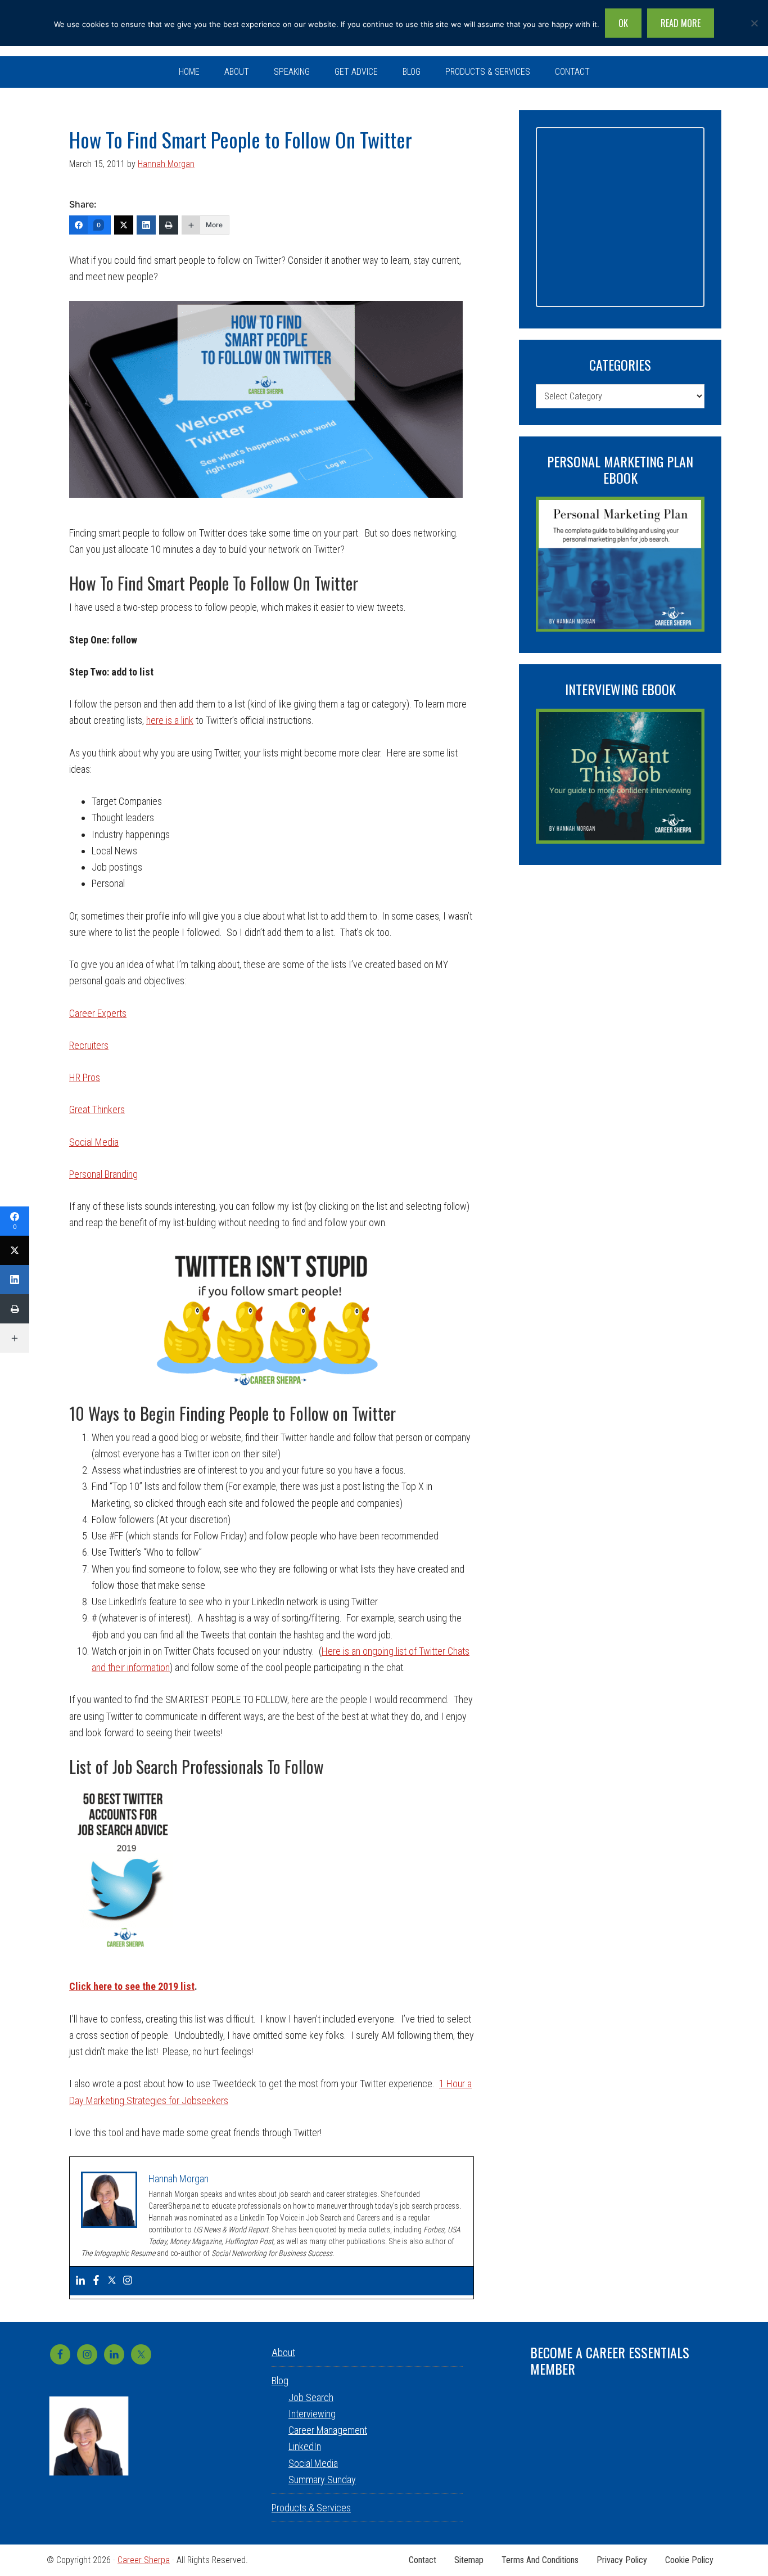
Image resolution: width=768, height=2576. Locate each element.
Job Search (311, 2397)
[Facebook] (96, 2281)
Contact (423, 2560)
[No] (754, 23)
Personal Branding (103, 1174)
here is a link (170, 720)
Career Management (328, 2430)
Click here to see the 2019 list (132, 1986)
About (283, 2352)
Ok (623, 23)
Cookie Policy (689, 2560)
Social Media (94, 1142)
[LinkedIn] (146, 225)
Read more (681, 23)
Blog (280, 2381)
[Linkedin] (80, 2281)
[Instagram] (128, 2281)
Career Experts (98, 1013)
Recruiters (89, 1045)
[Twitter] (124, 225)
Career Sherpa (144, 2560)
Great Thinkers (97, 1109)
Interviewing (312, 2414)
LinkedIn (305, 2446)
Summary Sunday (322, 2480)
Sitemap (469, 2560)
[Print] (169, 225)
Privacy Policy (622, 2560)
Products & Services (311, 2508)
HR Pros (85, 1077)
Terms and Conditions (540, 2560)
